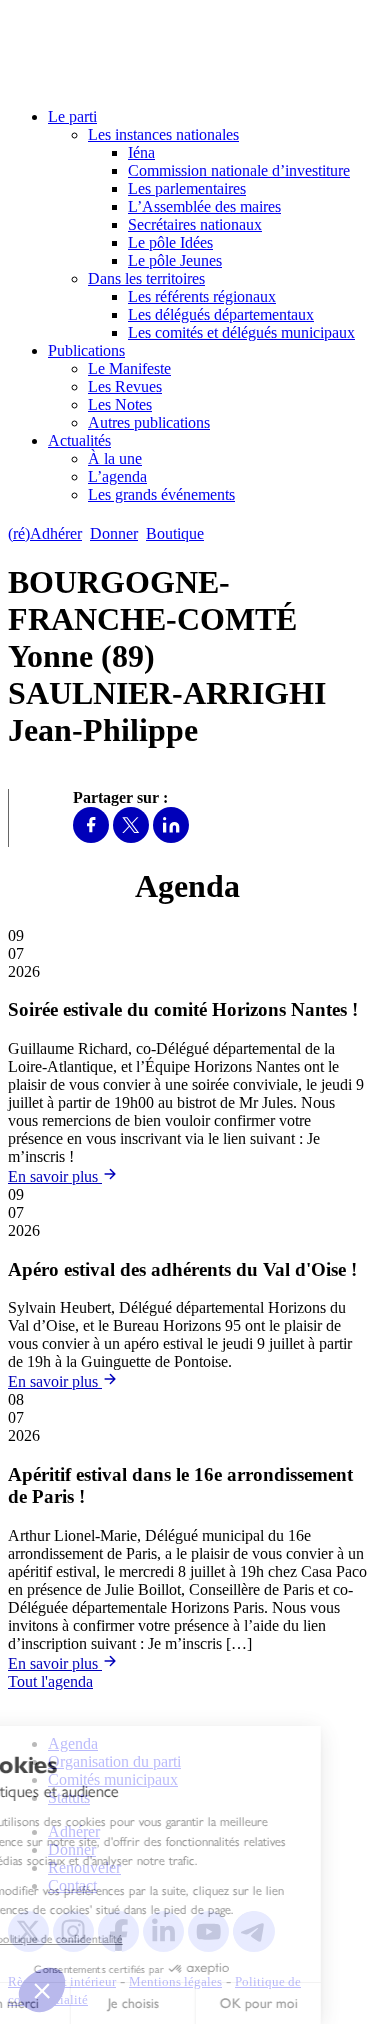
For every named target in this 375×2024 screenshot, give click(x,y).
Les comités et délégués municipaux (241, 332)
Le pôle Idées (170, 242)
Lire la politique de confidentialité (97, 1938)
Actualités (79, 440)
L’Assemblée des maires (204, 206)
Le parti (72, 116)
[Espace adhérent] (247, 533)
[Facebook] (91, 837)
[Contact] (221, 533)
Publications (86, 350)
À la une (115, 458)
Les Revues (125, 386)
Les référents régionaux (202, 296)
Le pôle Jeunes (175, 260)
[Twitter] (131, 837)
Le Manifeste (129, 368)
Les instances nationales (163, 134)
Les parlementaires (187, 188)
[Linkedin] (171, 837)
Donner (114, 533)
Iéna (141, 152)
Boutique (175, 533)
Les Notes (120, 404)
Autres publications (149, 422)
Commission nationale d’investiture (239, 170)
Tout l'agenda (50, 1681)
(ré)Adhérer (45, 533)
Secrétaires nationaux (195, 224)
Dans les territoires (146, 278)
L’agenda (117, 476)
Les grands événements (161, 494)
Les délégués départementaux (221, 314)
